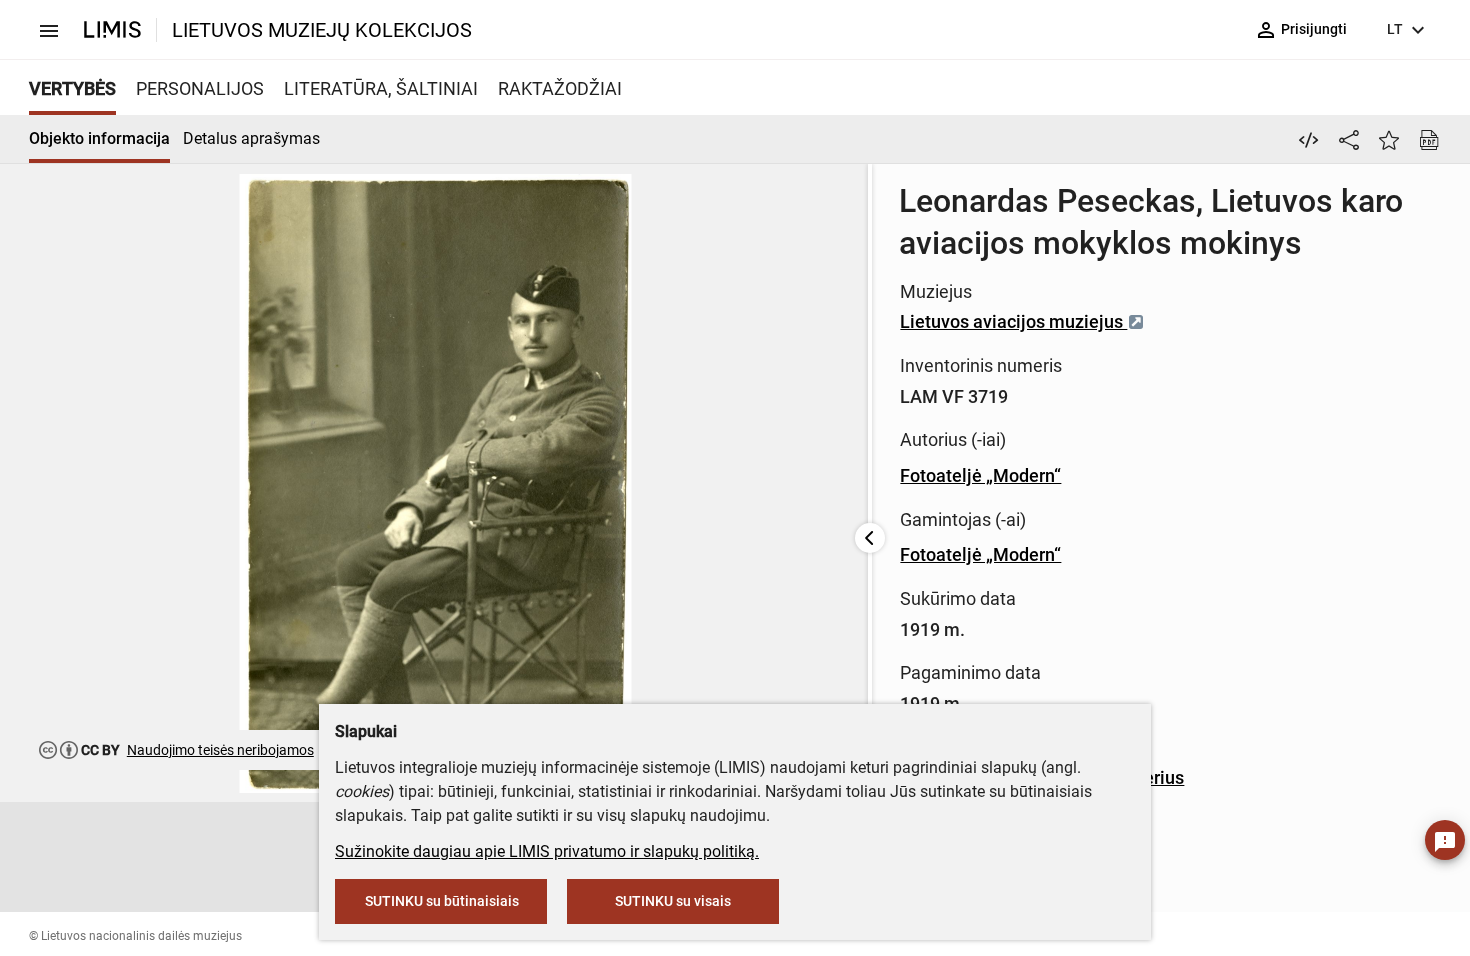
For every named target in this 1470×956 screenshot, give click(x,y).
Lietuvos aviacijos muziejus (1013, 321)
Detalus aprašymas (251, 138)
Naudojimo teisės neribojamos (220, 750)
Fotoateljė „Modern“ (980, 475)
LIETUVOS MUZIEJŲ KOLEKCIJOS (322, 30)
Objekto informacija (99, 138)
